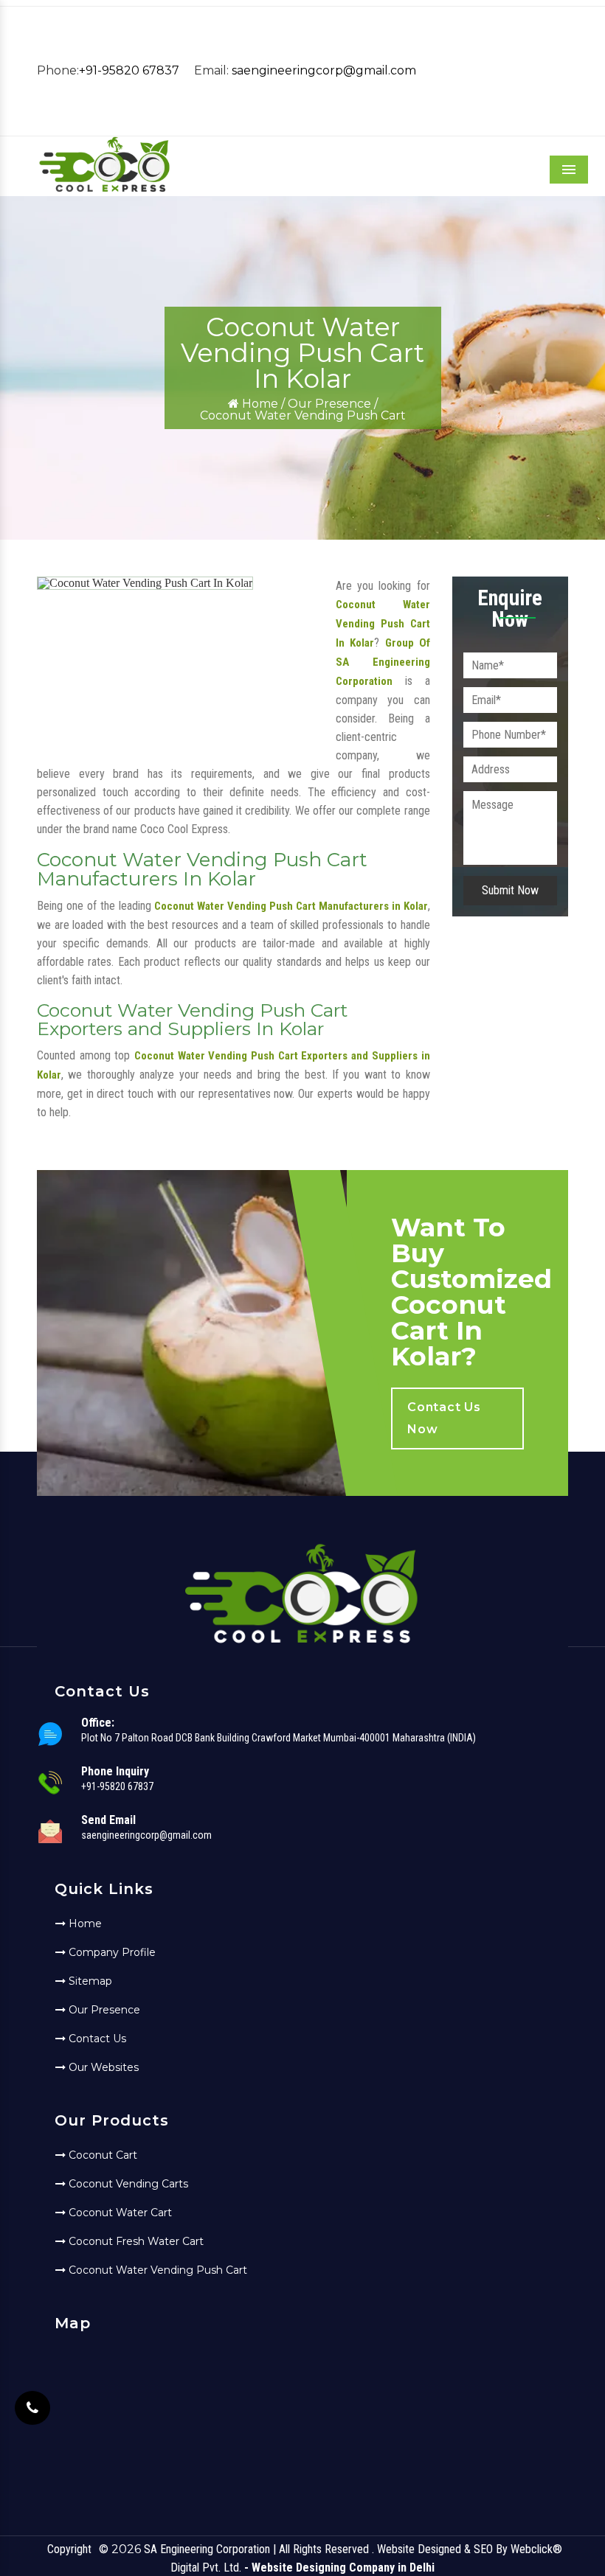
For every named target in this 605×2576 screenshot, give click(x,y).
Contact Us (96, 2039)
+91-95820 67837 (129, 70)
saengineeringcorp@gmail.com (324, 70)
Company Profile (111, 1952)
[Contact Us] (32, 2408)
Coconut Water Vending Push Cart (156, 2270)
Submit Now (510, 890)
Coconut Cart (101, 2155)
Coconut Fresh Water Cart (135, 2241)
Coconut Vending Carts (127, 2184)
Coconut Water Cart (119, 2213)
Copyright (69, 2549)
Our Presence (329, 404)
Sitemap (89, 1981)
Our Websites (102, 2067)
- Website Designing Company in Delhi (339, 2568)
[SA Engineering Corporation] (104, 190)
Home (259, 404)
